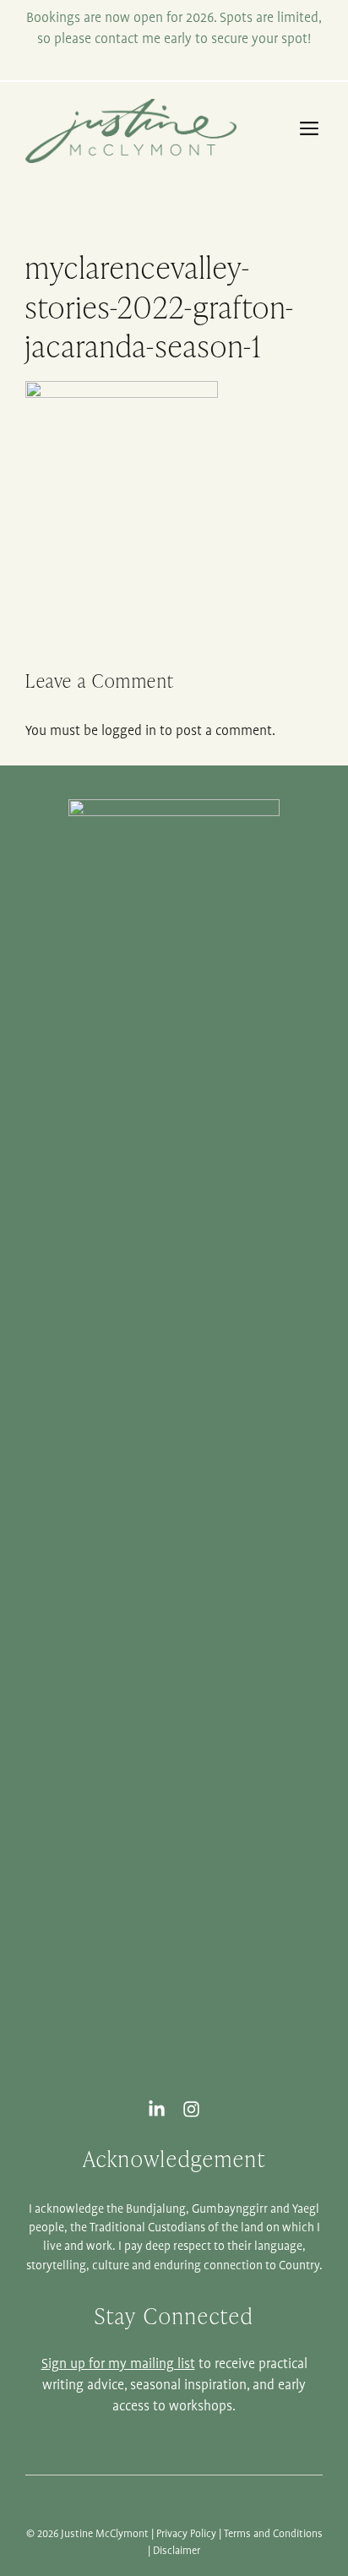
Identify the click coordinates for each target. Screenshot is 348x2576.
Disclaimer (177, 2551)
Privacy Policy (186, 2534)
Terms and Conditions (273, 2534)
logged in (129, 732)
